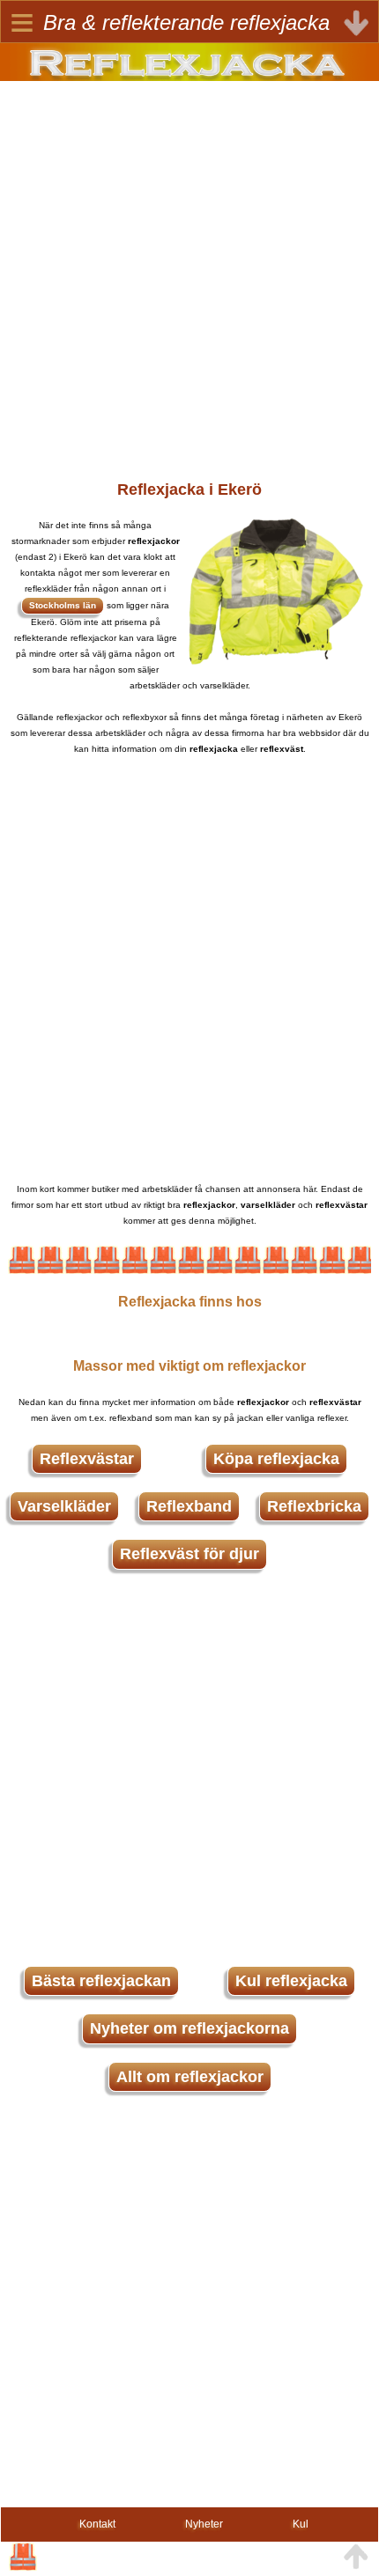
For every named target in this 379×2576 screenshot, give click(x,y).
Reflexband (189, 1506)
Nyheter (204, 2524)
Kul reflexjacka (291, 1981)
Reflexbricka (314, 1506)
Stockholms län (63, 605)
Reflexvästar (87, 1459)
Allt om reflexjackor (190, 2077)
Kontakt (97, 2524)
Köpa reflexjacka (276, 1459)
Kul (301, 2524)
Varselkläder (64, 1506)
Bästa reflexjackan (101, 1981)
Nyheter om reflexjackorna (189, 2028)
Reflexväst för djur (189, 1554)
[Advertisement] (189, 270)
